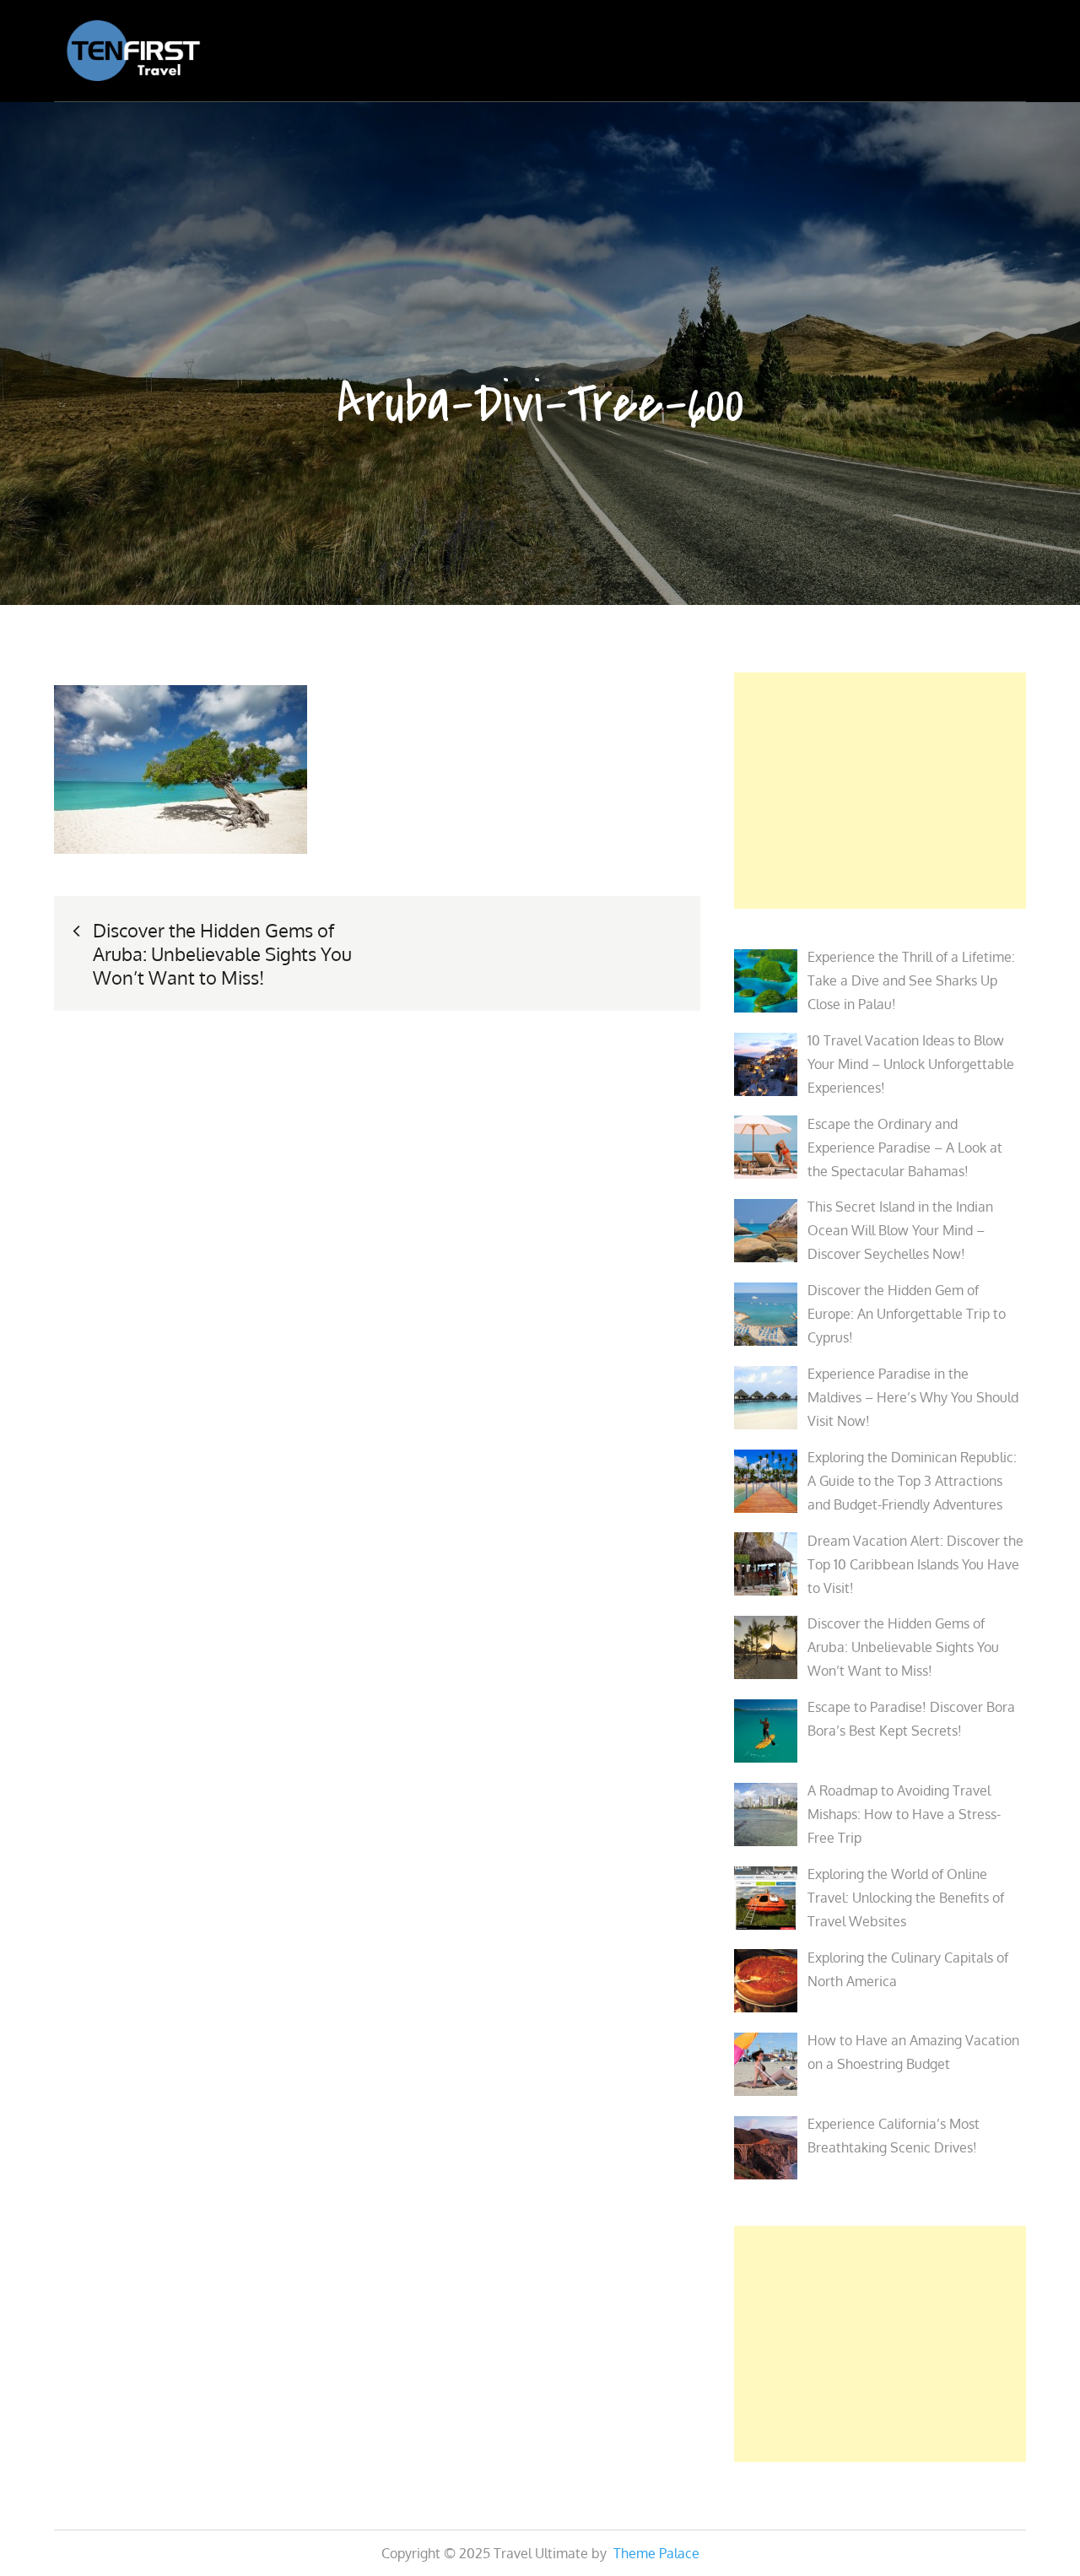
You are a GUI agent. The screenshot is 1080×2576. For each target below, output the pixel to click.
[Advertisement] (880, 791)
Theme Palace (656, 2553)
